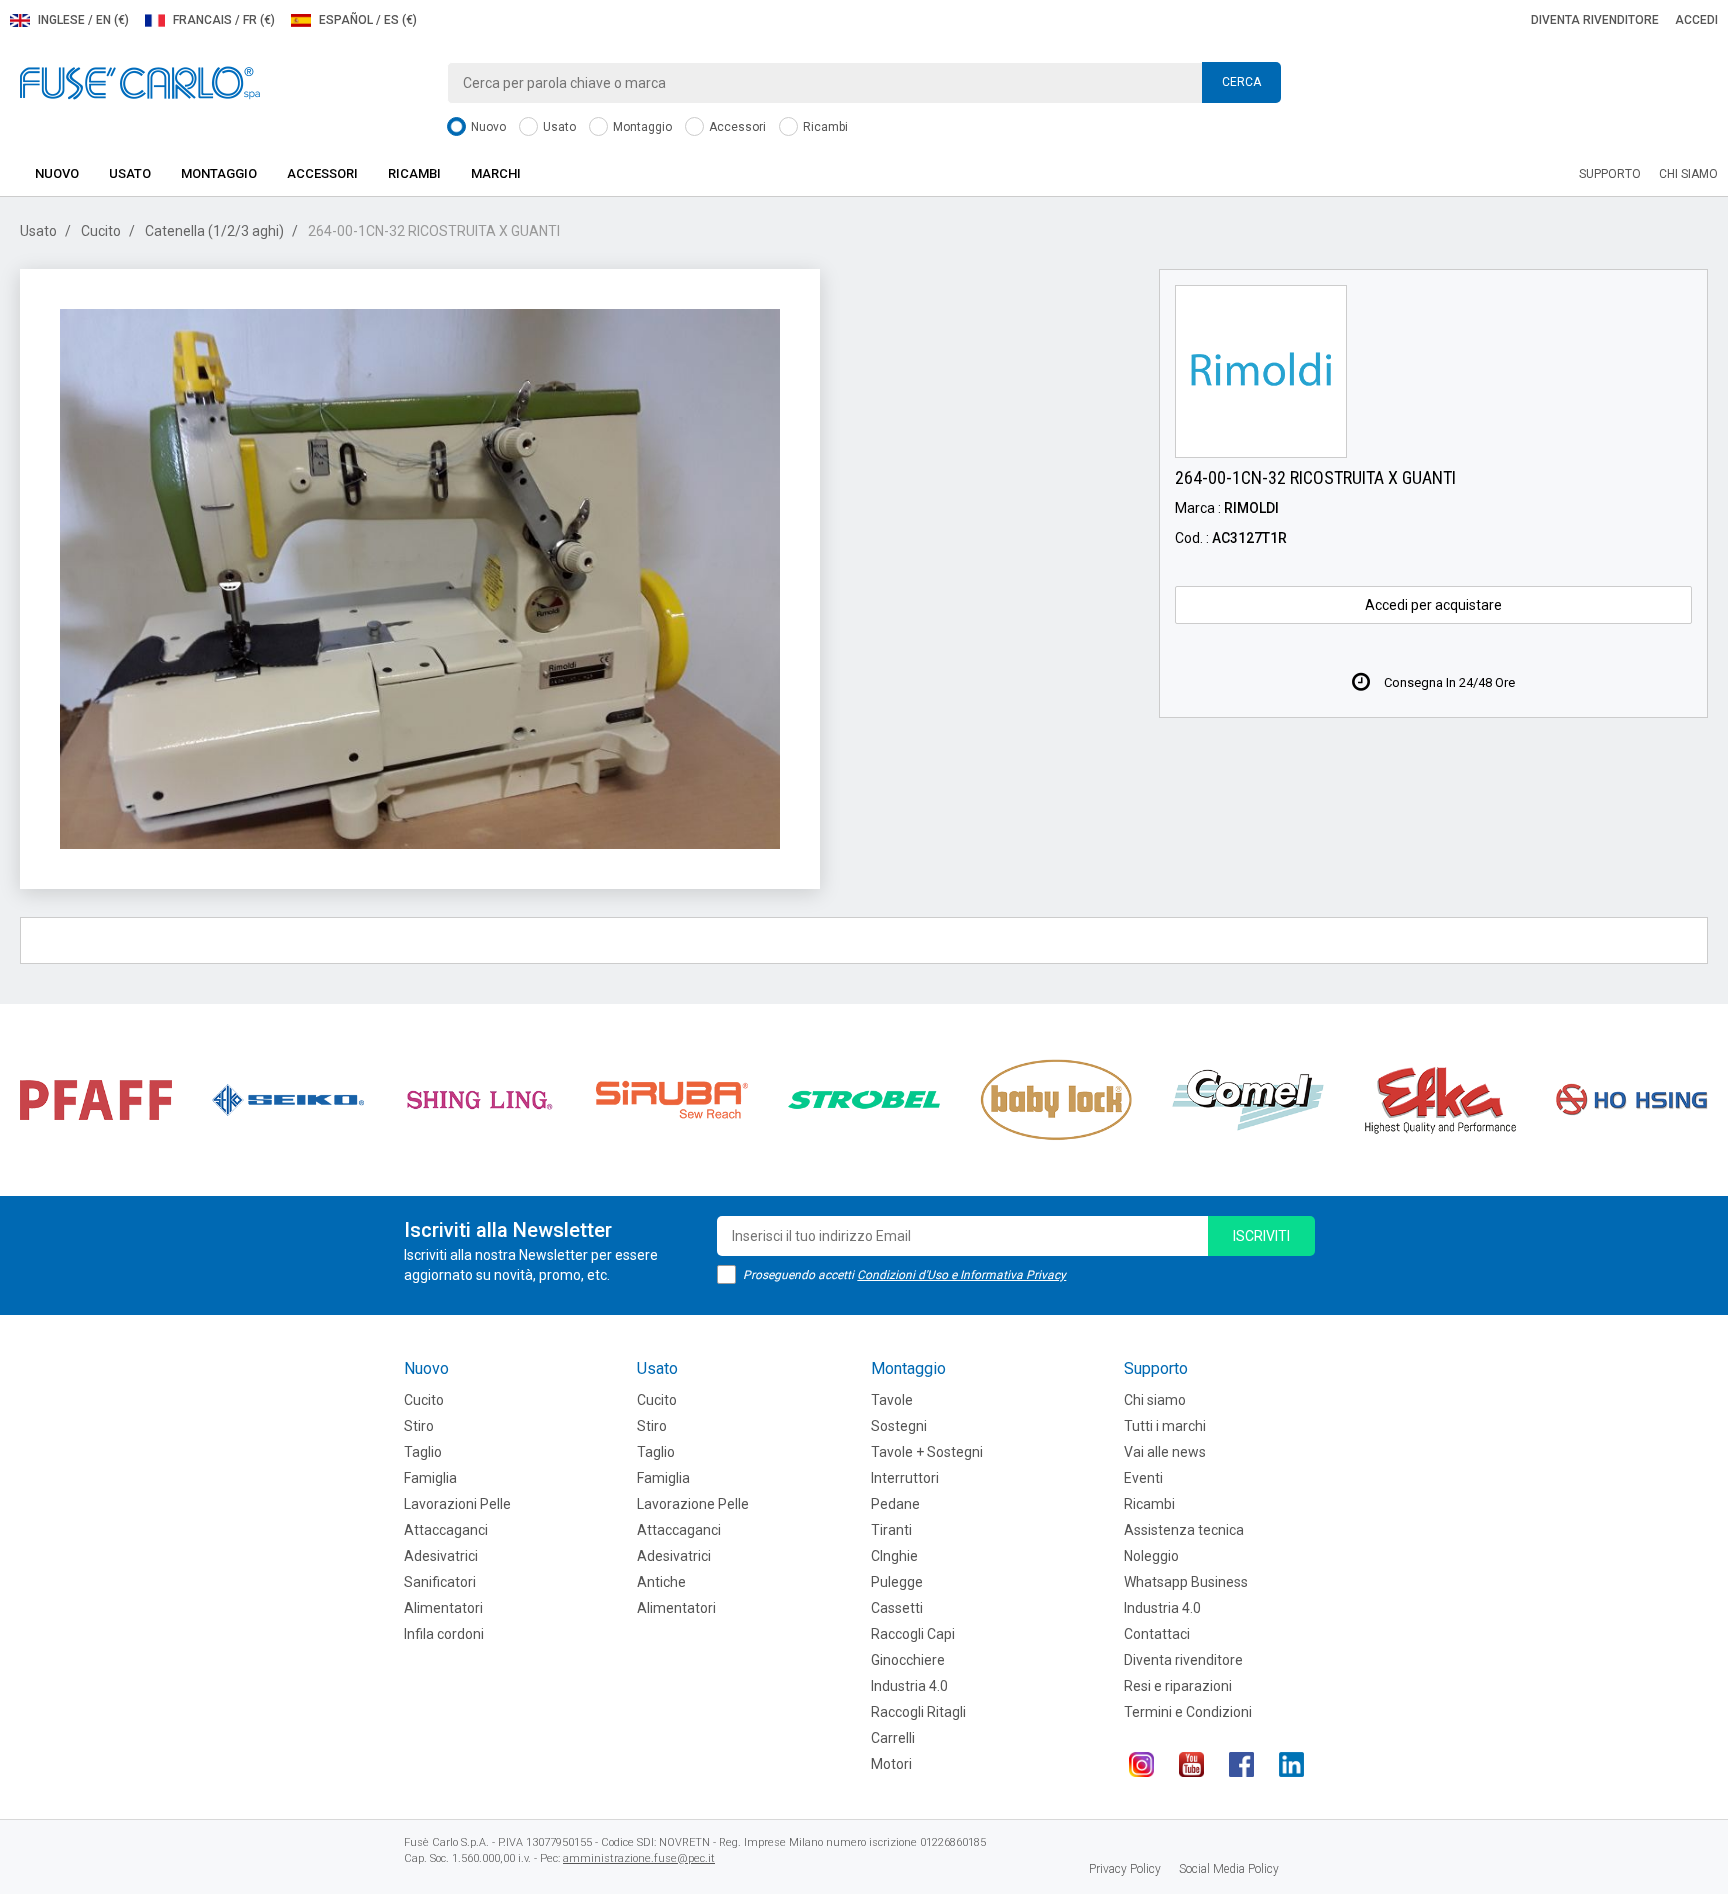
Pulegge (897, 1582)
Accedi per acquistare (1433, 605)
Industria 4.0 (909, 1686)
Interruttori (905, 1478)
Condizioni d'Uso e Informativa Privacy (961, 1275)
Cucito (101, 231)
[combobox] (864, 83)
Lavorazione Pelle (693, 1504)
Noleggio (1151, 1556)
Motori (891, 1764)
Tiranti (891, 1530)
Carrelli (893, 1738)
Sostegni (899, 1426)
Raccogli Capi (913, 1634)
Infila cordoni (444, 1634)
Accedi (1696, 20)
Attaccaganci (446, 1530)
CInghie (894, 1556)
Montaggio (641, 127)
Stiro (419, 1426)
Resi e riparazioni (1178, 1686)
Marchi (496, 173)
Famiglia (430, 1478)
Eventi (1143, 1478)
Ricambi (824, 127)
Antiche (661, 1582)
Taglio (423, 1452)
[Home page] (140, 82)
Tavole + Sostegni (927, 1452)
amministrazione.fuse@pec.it (639, 1858)
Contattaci (1157, 1634)
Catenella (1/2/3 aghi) (214, 231)
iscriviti (1261, 1236)
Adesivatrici (441, 1556)
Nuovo (487, 127)
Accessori (736, 127)
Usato (558, 127)
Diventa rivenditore (1595, 20)
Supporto (1610, 174)
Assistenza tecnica (1184, 1530)
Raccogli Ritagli (918, 1712)
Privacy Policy (1125, 1869)
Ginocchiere (908, 1660)
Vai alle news (1165, 1452)
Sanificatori (440, 1582)
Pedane (895, 1504)
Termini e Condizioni (1188, 1712)
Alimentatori (443, 1608)
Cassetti (897, 1608)
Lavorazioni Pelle (457, 1504)
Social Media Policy (1229, 1869)
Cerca (1241, 82)
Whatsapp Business (1186, 1582)
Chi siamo (1688, 174)
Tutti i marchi (1165, 1426)
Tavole (892, 1400)
